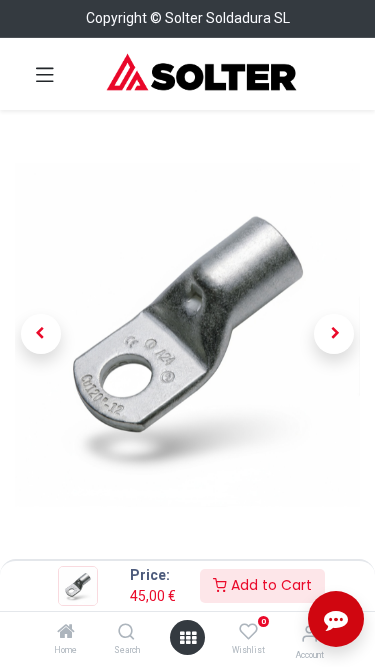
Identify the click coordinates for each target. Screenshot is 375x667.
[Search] (126, 633)
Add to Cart (269, 585)
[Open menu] (188, 638)
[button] (41, 334)
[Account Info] (309, 633)
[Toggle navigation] (45, 74)
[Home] (66, 633)
